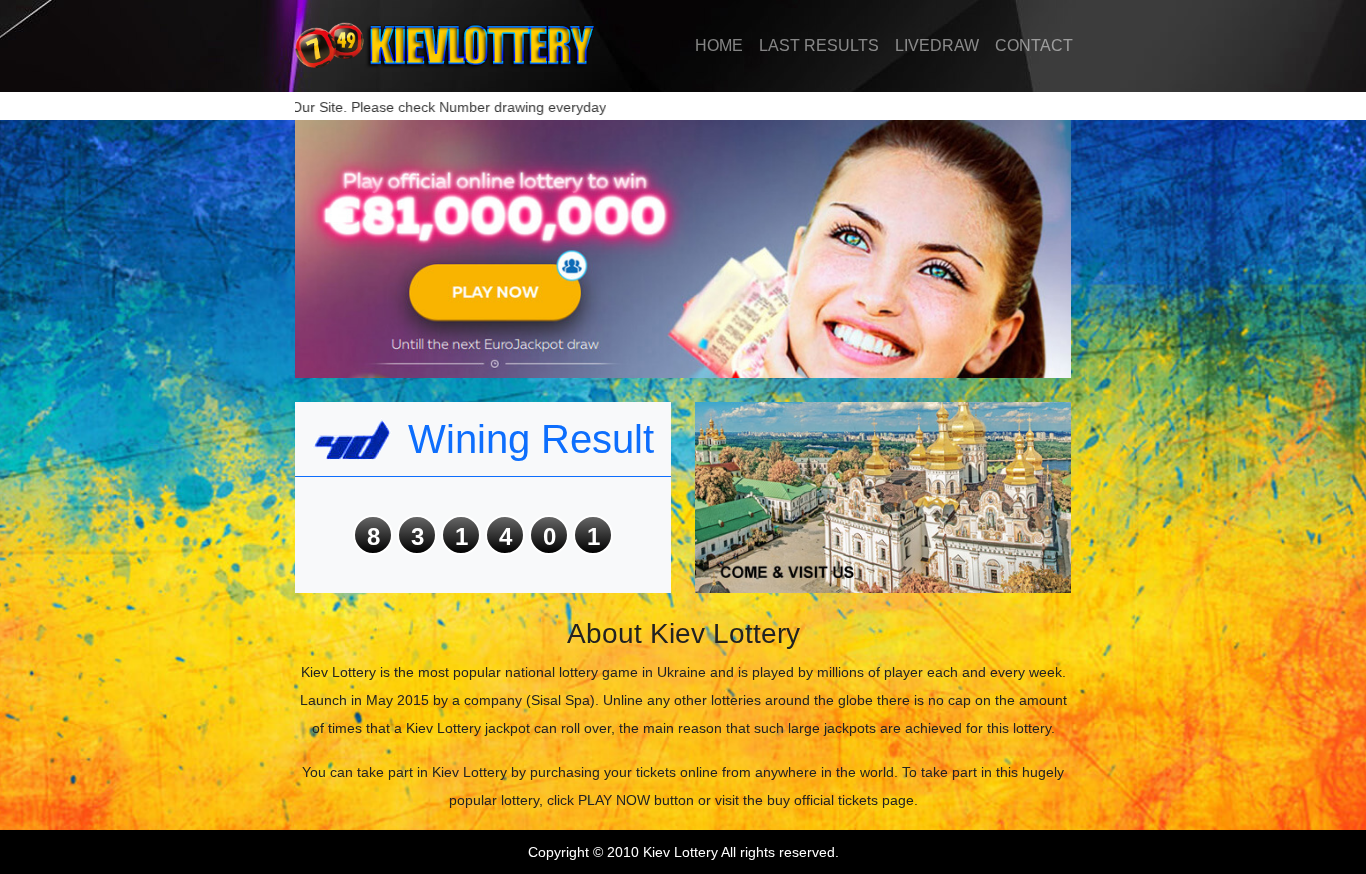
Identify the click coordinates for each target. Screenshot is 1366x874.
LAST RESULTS (819, 45)
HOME (719, 45)
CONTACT (1034, 45)
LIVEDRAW (937, 45)
